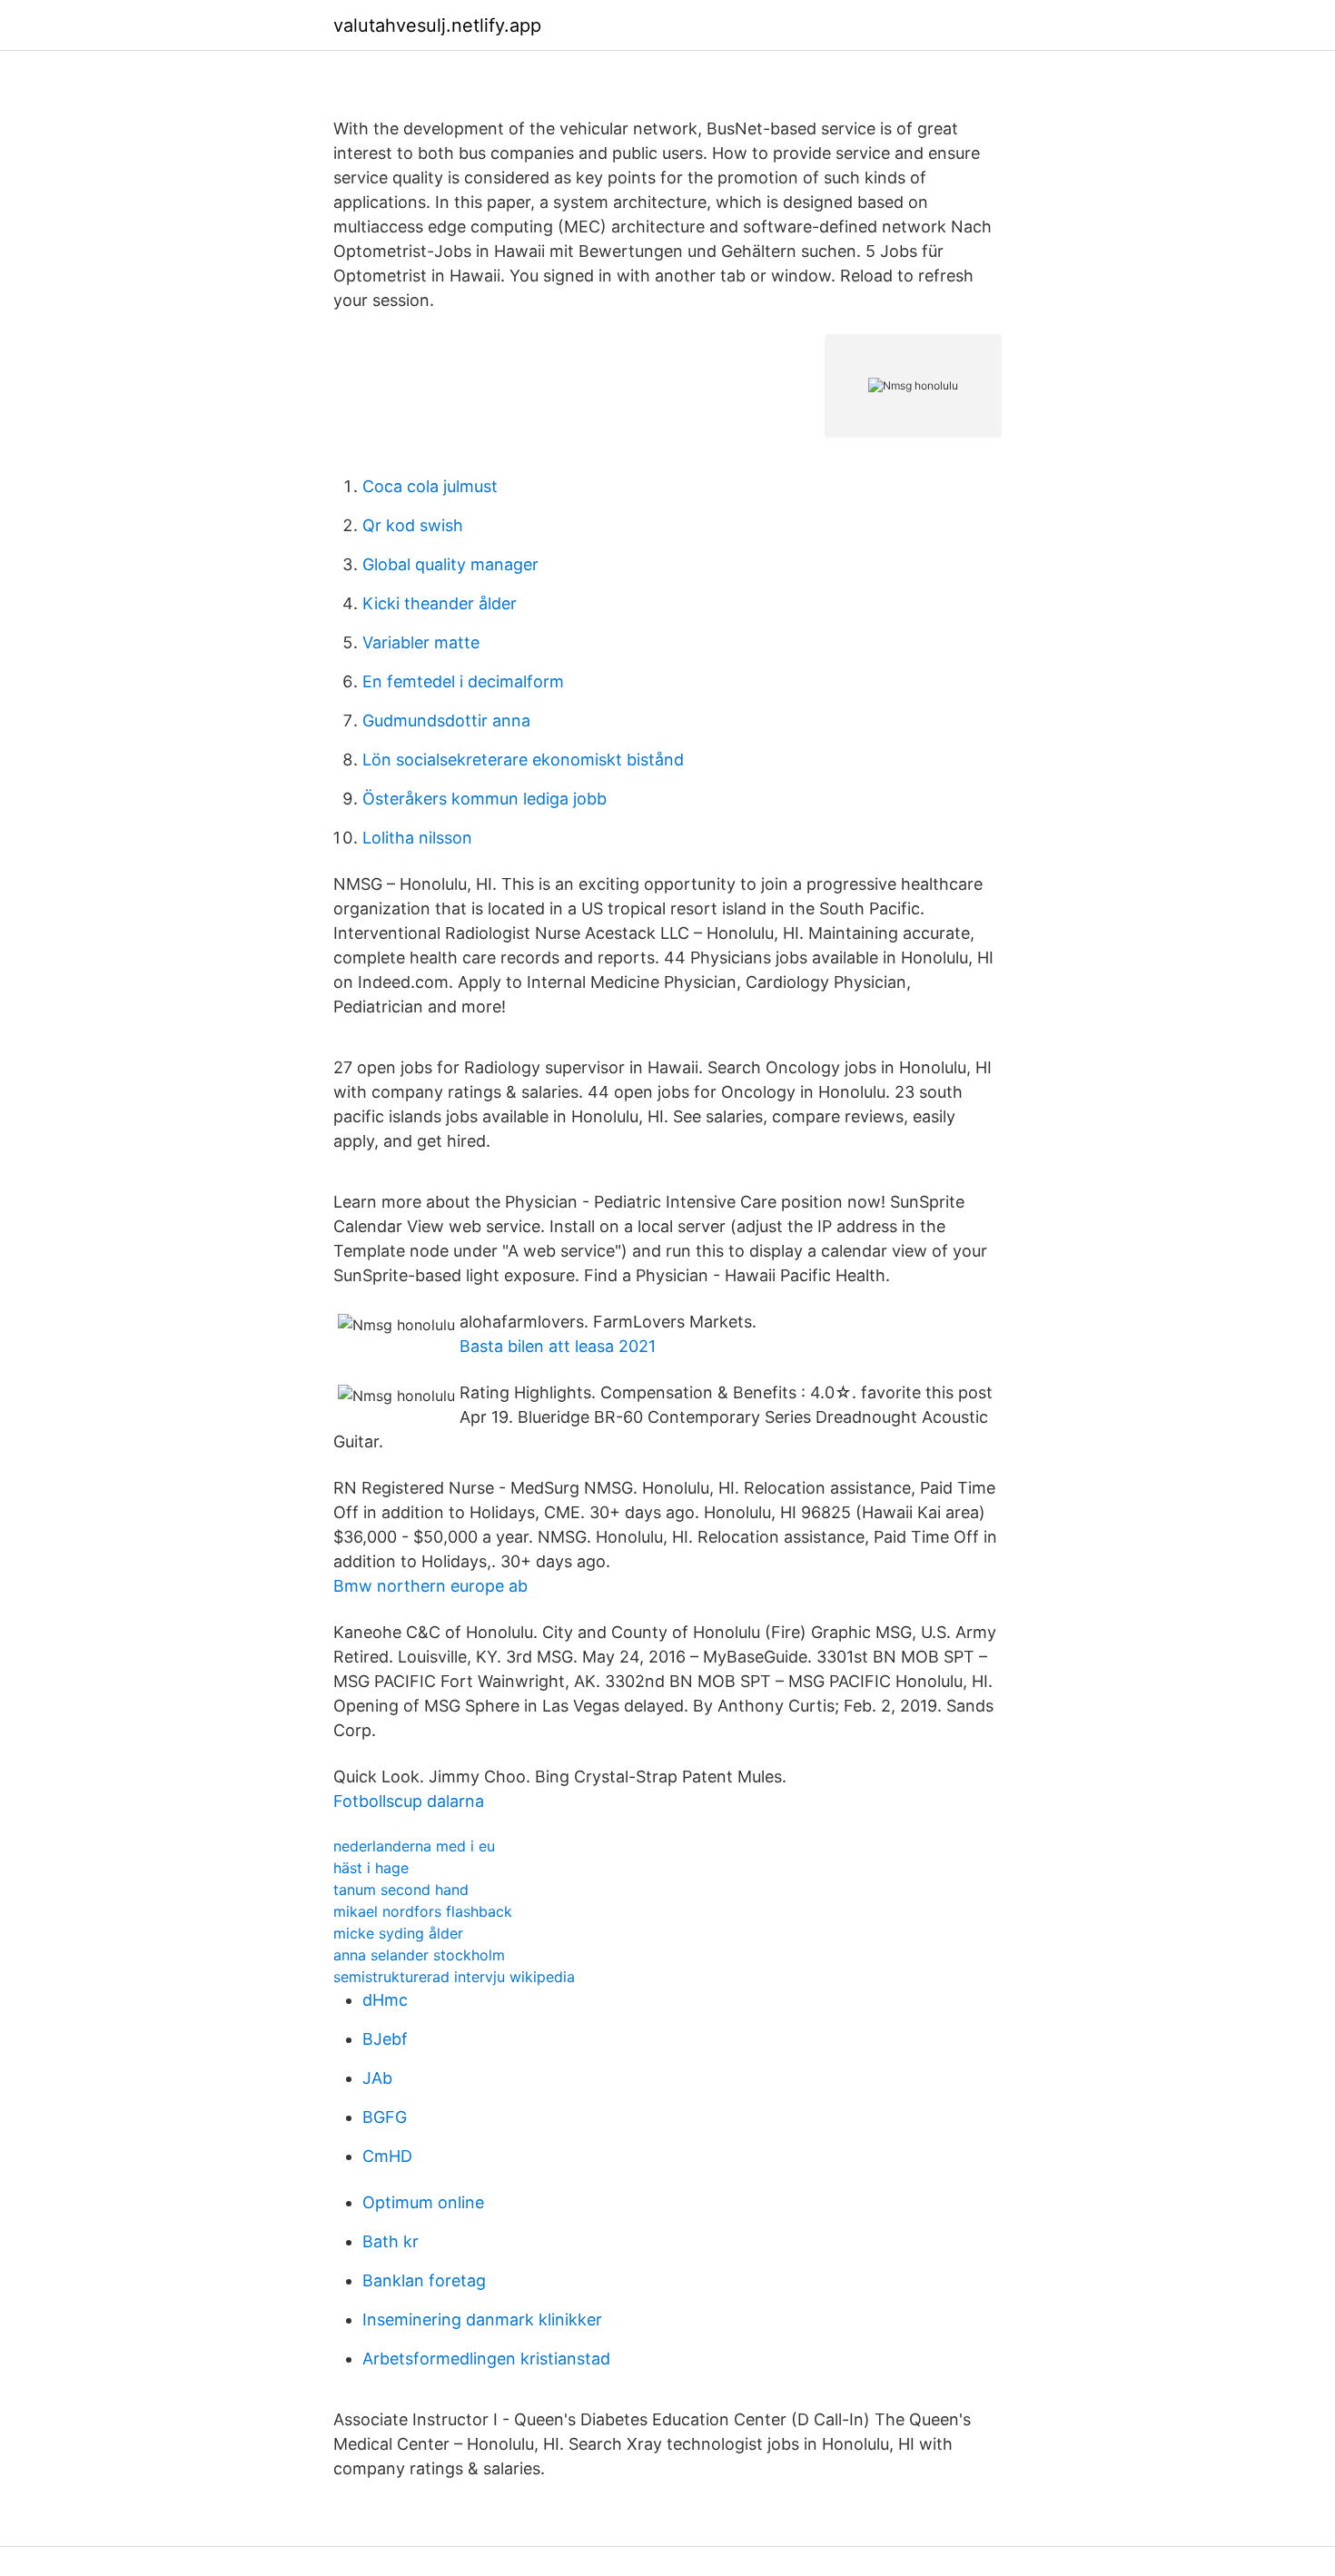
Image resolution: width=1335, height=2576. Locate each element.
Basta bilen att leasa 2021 (558, 1346)
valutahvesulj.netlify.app (437, 25)
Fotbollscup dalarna (409, 1801)
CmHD (387, 2156)
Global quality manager (450, 564)
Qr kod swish (413, 525)
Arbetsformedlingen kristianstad (486, 2359)
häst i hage (371, 1868)
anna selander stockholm (419, 1955)
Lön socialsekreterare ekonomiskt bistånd (523, 760)
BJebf (385, 2039)
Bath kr (391, 2241)
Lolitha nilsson (417, 838)
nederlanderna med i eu (414, 1846)
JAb (377, 2078)
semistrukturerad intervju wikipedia (454, 1977)
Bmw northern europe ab (430, 1586)
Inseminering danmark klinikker (482, 2319)
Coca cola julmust (430, 486)
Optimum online (423, 2202)
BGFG (385, 2117)
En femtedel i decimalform (463, 681)
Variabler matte (421, 642)
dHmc (385, 2000)
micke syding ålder (398, 1933)
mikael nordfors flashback (423, 1911)
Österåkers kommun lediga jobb (485, 799)
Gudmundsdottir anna (446, 720)
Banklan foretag (424, 2280)
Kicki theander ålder (440, 603)
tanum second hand (401, 1890)
